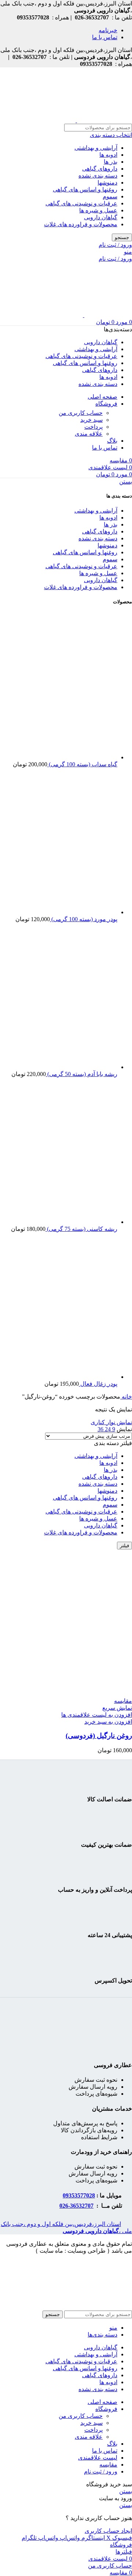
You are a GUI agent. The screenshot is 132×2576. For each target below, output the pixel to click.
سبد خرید (91, 420)
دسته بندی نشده (98, 176)
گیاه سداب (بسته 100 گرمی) (82, 764)
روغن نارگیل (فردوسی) (99, 1736)
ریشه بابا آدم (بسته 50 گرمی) (82, 1074)
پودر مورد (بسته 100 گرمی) (84, 919)
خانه (126, 1397)
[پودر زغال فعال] (62, 1377)
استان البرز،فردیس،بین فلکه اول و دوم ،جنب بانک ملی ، (66, 2227)
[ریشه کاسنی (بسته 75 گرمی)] (62, 1222)
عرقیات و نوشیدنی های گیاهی (81, 203)
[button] (108, 1722)
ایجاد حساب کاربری (108, 2531)
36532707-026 (76, 2206)
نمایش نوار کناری (111, 1422)
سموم (110, 196)
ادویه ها (108, 155)
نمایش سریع (117, 1708)
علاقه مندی (89, 434)
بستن (126, 482)
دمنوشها (107, 183)
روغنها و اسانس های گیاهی (85, 189)
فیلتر (124, 1546)
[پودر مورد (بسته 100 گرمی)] (62, 912)
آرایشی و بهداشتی (96, 148)
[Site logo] (104, 120)
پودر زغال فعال (98, 1384)
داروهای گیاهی (100, 169)
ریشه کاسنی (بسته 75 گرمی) (81, 1229)
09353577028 (79, 2195)
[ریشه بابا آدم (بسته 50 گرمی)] (62, 1067)
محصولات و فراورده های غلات (81, 224)
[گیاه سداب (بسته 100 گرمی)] (62, 757)
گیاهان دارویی (101, 217)
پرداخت (93, 427)
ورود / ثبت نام (101, 2471)
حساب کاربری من (81, 413)
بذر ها (111, 162)
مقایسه (108, 2465)
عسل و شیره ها (98, 210)
